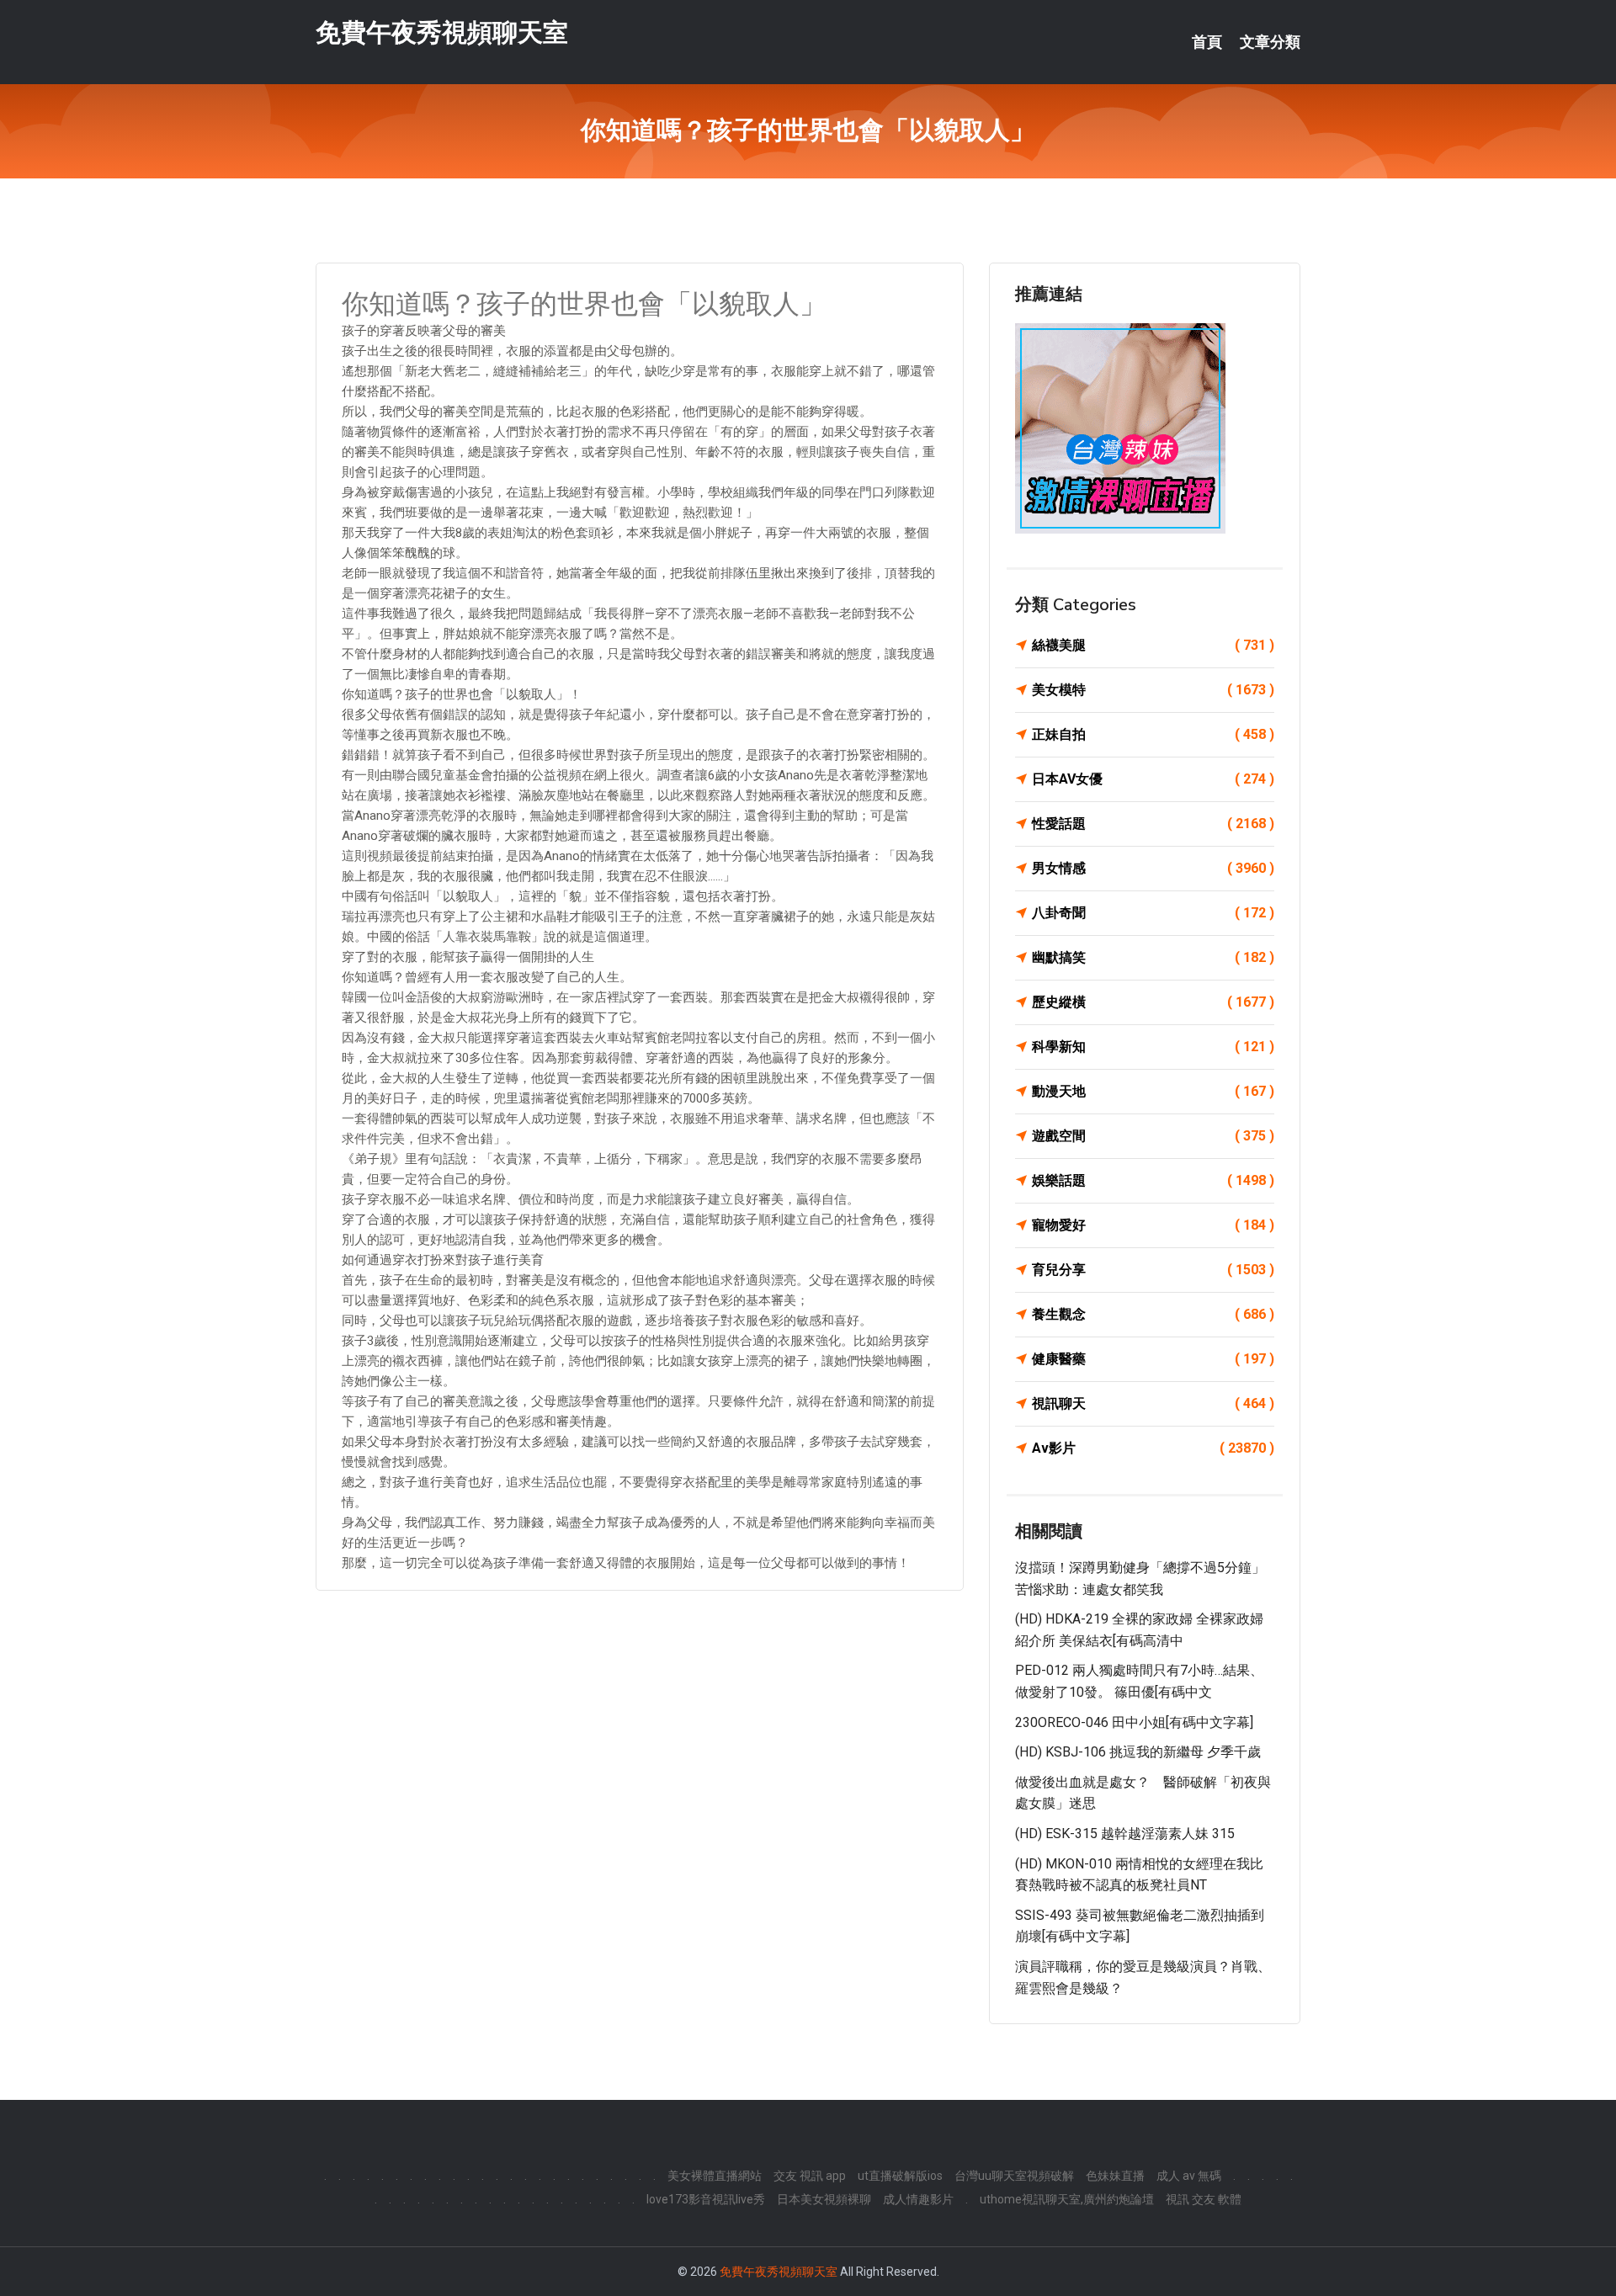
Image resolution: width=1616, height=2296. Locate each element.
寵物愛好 (1153, 1225)
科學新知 (1153, 1047)
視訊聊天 (1153, 1403)
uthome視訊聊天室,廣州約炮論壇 (1067, 2199)
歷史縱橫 (1153, 1002)
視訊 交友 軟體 (1204, 2199)
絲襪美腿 (1153, 645)
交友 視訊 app (810, 2176)
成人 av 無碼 (1189, 2176)
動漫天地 (1153, 1091)
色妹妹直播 (1115, 2176)
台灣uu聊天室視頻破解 (1014, 2176)
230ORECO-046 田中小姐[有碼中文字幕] (1134, 1722)
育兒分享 (1153, 1270)
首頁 (1207, 42)
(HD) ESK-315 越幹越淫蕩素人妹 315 (1125, 1834)
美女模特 (1153, 690)
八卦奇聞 (1153, 913)
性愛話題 (1153, 824)
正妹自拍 (1153, 734)
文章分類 (1270, 42)
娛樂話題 (1153, 1180)
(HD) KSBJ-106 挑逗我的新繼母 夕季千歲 (1138, 1752)
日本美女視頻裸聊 (824, 2199)
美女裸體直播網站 (715, 2176)
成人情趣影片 (918, 2199)
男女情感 (1153, 868)
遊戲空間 (1153, 1136)
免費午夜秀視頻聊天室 (442, 32)
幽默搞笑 (1153, 957)
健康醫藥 (1153, 1359)
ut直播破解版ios (900, 2176)
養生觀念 (1153, 1314)
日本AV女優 (1153, 779)
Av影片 (1153, 1448)
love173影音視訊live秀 (706, 2199)
